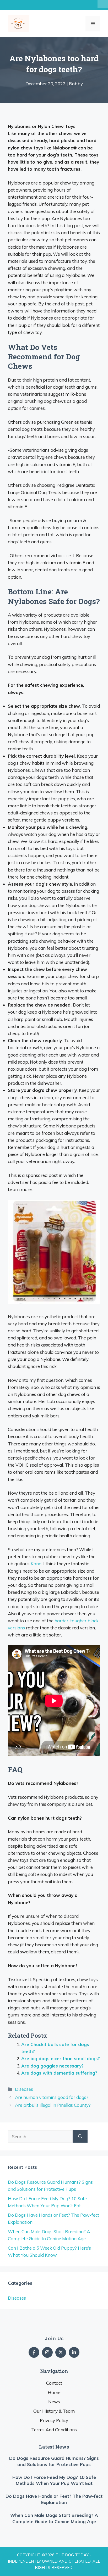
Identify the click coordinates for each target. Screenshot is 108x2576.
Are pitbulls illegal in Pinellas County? (53, 2105)
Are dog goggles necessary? (52, 2066)
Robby (76, 84)
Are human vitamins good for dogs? (52, 2097)
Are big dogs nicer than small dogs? (61, 2058)
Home (54, 2392)
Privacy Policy (54, 2420)
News (54, 2402)
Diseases (24, 2089)
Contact (54, 2383)
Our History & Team (54, 2411)
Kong (36, 1564)
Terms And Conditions (54, 2430)
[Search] (80, 2137)
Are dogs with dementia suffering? (59, 2073)
